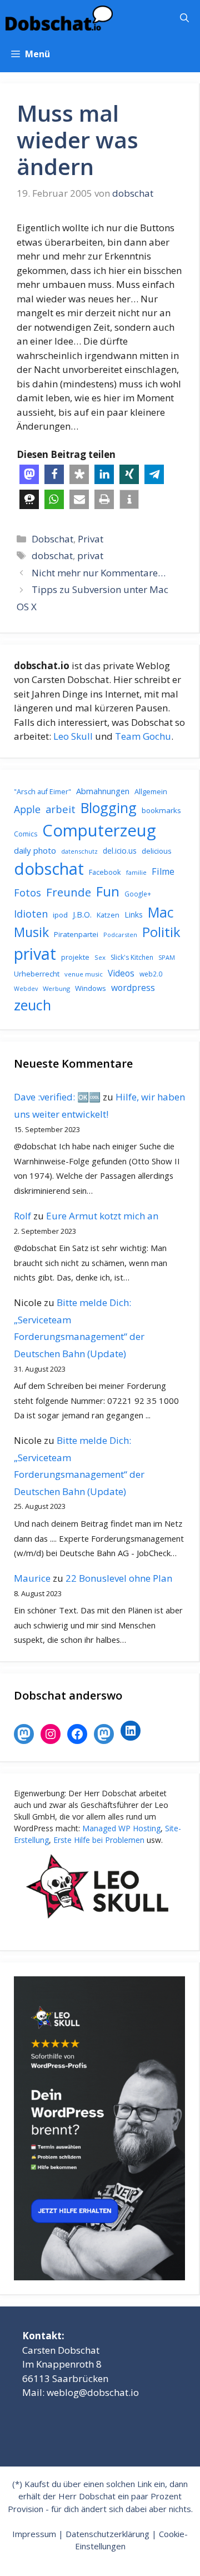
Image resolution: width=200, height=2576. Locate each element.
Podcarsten (120, 935)
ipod (60, 915)
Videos (121, 973)
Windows (91, 988)
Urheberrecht (37, 974)
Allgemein (151, 791)
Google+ (138, 894)
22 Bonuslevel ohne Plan (119, 1578)
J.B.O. (82, 915)
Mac (161, 912)
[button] (184, 18)
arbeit (61, 809)
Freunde (69, 892)
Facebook (105, 872)
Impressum (34, 2534)
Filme (163, 871)
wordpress (133, 988)
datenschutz (79, 851)
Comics (26, 834)
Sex (100, 957)
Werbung (56, 988)
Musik (31, 932)
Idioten (31, 913)
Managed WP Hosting (121, 1828)
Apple (27, 809)
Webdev (26, 989)
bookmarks (161, 810)
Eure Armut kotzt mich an (102, 1216)
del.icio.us (120, 851)
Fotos (27, 893)
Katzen (108, 915)
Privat (91, 539)
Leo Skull (73, 736)
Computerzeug (99, 830)
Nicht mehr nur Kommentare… (99, 573)
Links (134, 915)
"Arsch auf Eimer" (42, 792)
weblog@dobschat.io (93, 2392)
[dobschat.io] (59, 18)
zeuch (32, 1005)
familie (136, 872)
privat (90, 555)
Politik (161, 932)
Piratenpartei (76, 934)
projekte (75, 957)
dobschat (52, 555)
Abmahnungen (103, 791)
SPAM (167, 957)
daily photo (35, 850)
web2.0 (151, 974)
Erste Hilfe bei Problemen (99, 1840)
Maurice (32, 1578)
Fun (108, 891)
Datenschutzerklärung (107, 2534)
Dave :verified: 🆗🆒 (57, 1097)
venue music (84, 974)
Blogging (109, 808)
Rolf (22, 1216)
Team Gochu (143, 736)
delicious (157, 851)
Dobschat (52, 539)
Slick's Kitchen (132, 957)
